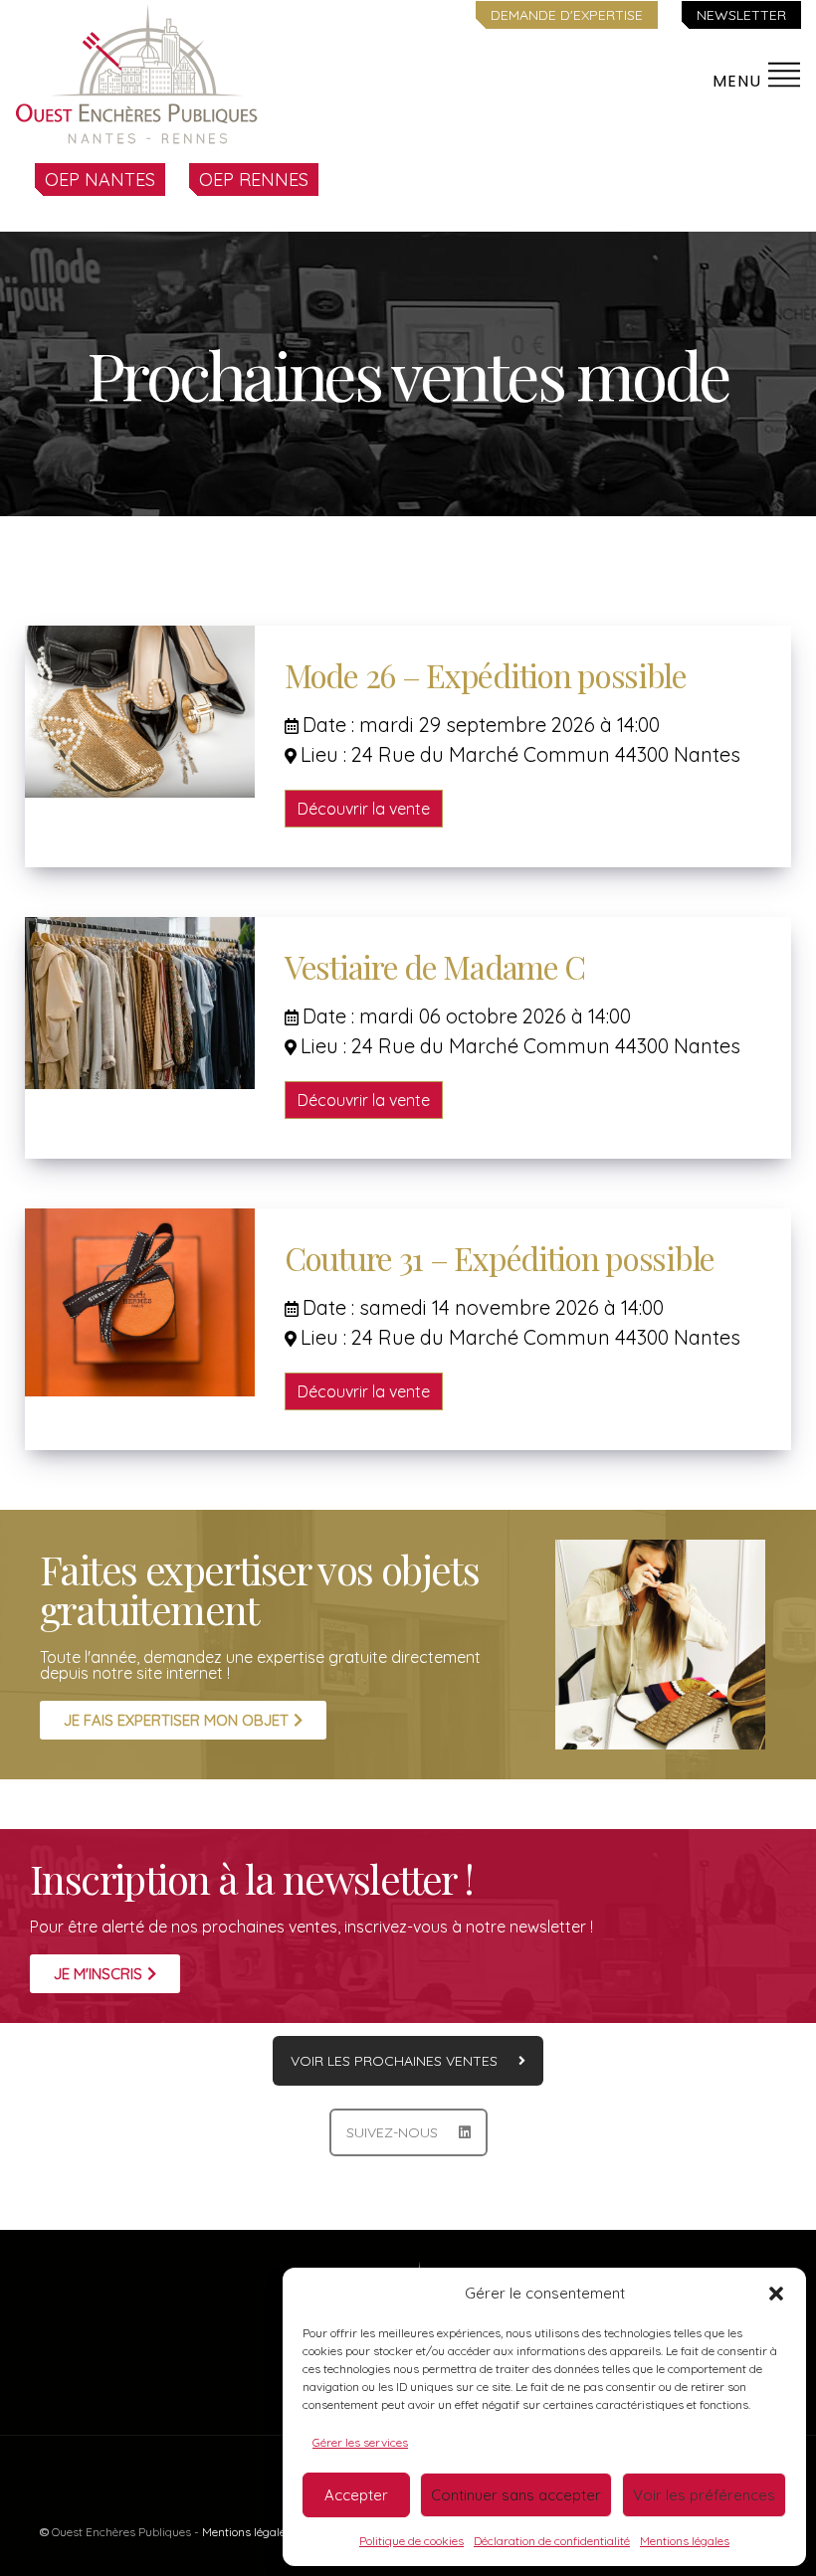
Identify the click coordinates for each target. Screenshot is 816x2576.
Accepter (356, 2495)
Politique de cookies (411, 2541)
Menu (739, 81)
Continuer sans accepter (516, 2495)
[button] (776, 2294)
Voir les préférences (704, 2495)
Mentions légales (685, 2541)
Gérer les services (360, 2442)
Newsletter (741, 15)
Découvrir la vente (364, 809)
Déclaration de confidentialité (552, 2541)
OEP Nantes (100, 180)
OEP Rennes (254, 180)
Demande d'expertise (567, 15)
